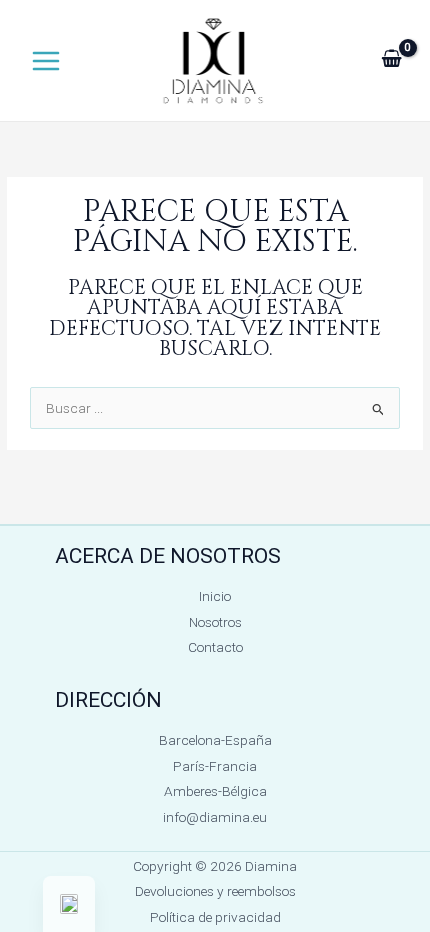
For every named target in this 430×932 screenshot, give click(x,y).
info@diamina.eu (215, 817)
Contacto (215, 647)
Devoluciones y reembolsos (215, 891)
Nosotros (215, 622)
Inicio (215, 596)
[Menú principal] (45, 60)
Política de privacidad (215, 917)
